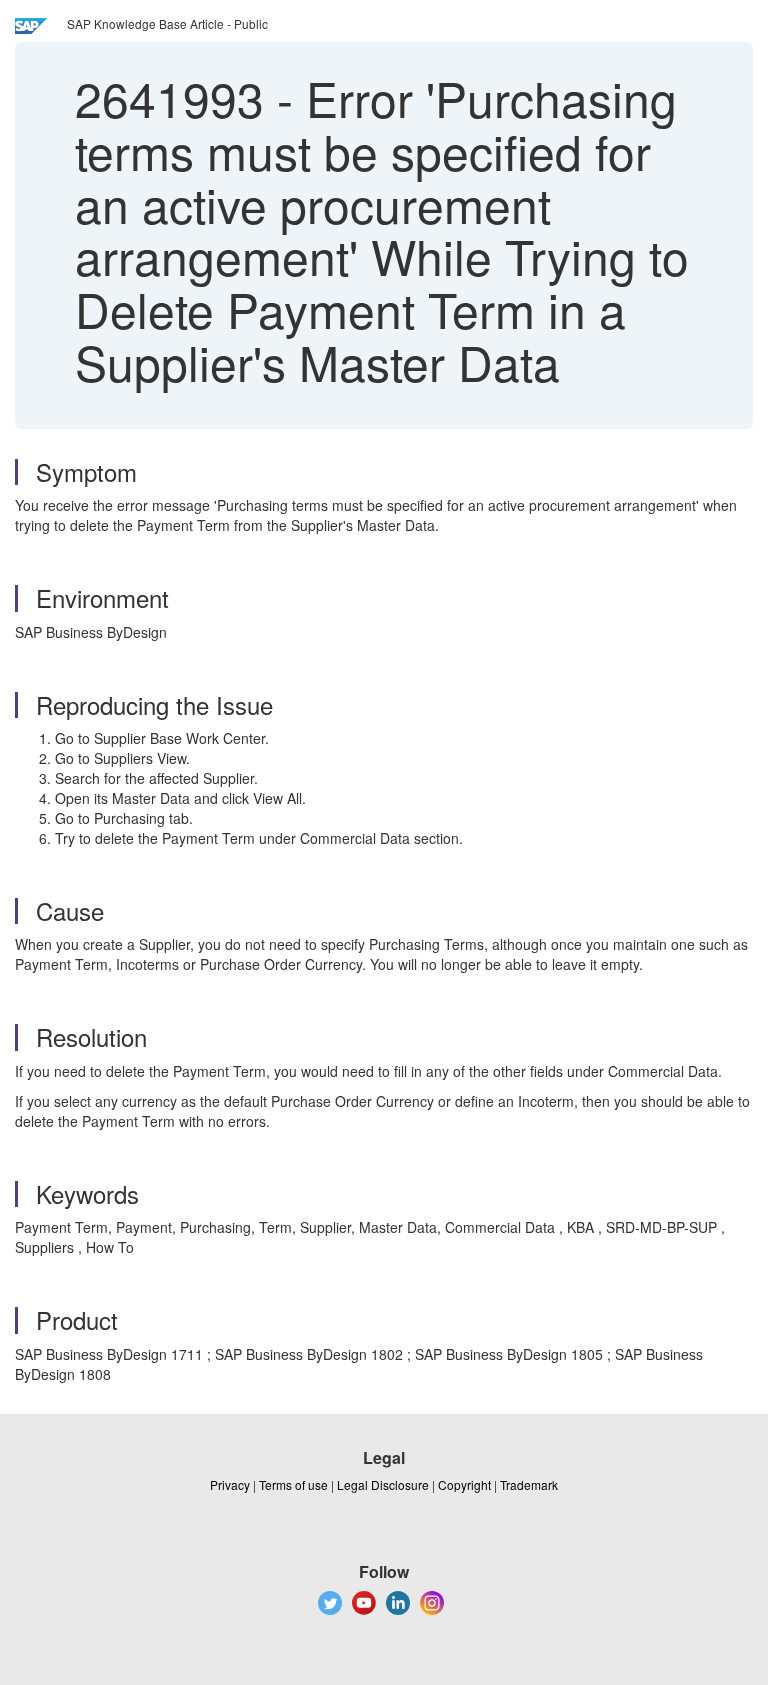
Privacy (230, 1484)
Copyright (464, 1484)
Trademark (529, 1484)
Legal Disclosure (383, 1484)
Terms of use (293, 1484)
